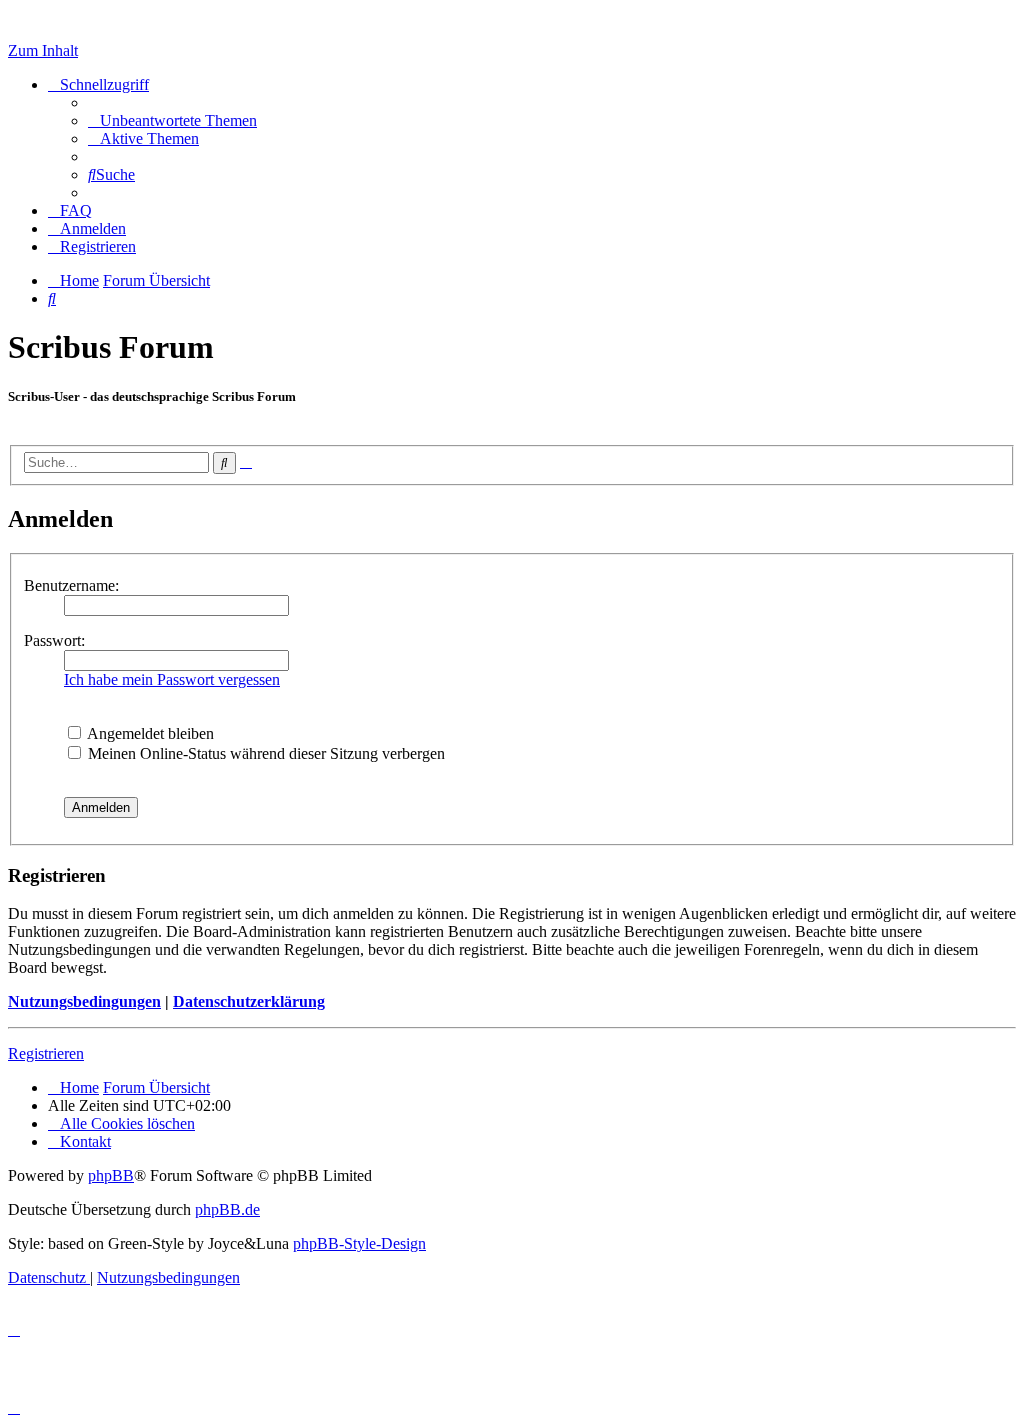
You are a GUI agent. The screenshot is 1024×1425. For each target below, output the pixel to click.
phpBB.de (227, 1209)
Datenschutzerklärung (249, 1001)
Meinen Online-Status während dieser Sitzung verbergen (264, 753)
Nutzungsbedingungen (84, 1001)
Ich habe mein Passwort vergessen (172, 679)
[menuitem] (172, 120)
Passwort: (54, 640)
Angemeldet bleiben (149, 733)
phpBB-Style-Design (359, 1243)
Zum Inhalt (43, 50)
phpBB (111, 1175)
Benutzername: (71, 585)
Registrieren (46, 1053)
